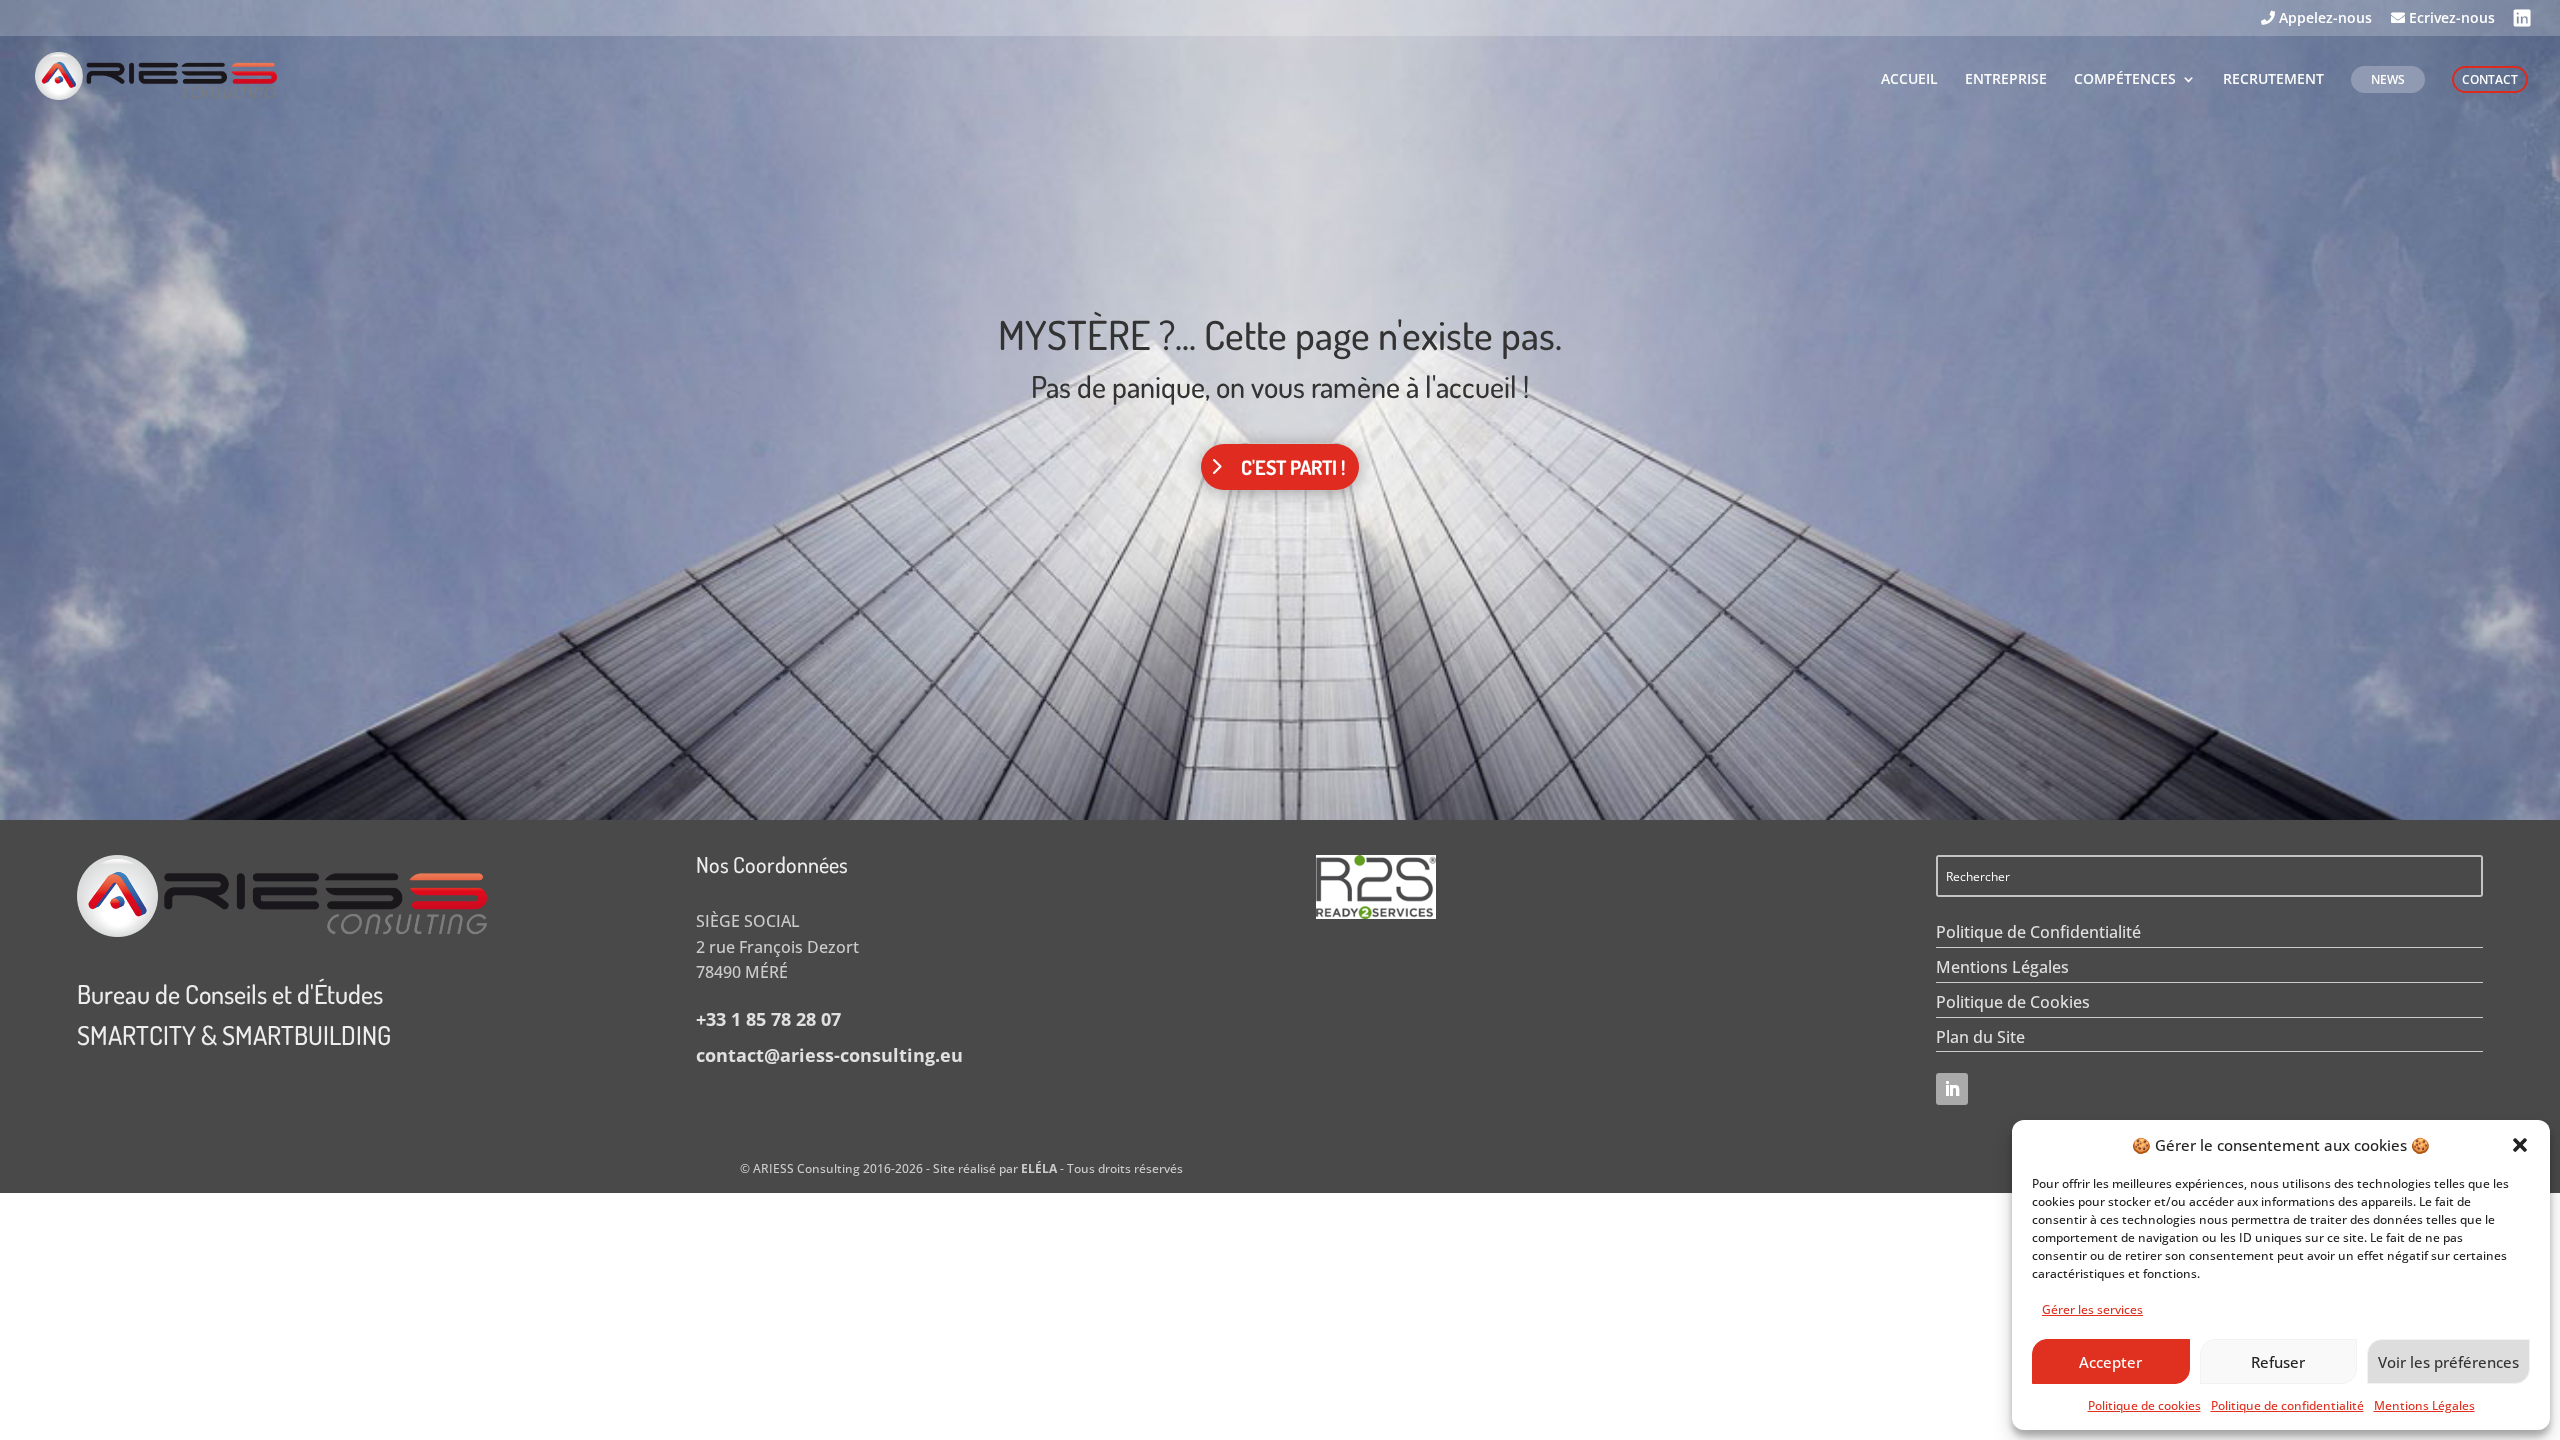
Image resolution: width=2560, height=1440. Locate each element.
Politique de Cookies (2013, 1002)
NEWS (2388, 79)
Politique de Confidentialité (2038, 932)
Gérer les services (2092, 1309)
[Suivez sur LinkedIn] (1952, 1089)
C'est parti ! (1293, 467)
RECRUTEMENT (2273, 80)
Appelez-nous (2323, 19)
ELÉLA (1039, 1168)
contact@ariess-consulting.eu (829, 1055)
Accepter (2110, 1362)
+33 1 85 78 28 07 (768, 1019)
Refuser (2278, 1362)
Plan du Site (1980, 1037)
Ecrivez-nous (2450, 19)
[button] (2520, 1145)
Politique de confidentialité (2287, 1405)
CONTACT (2490, 79)
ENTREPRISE (2006, 80)
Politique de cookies (2144, 1405)
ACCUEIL (1909, 80)
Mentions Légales (2424, 1405)
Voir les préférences (2448, 1362)
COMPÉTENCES (2125, 80)
